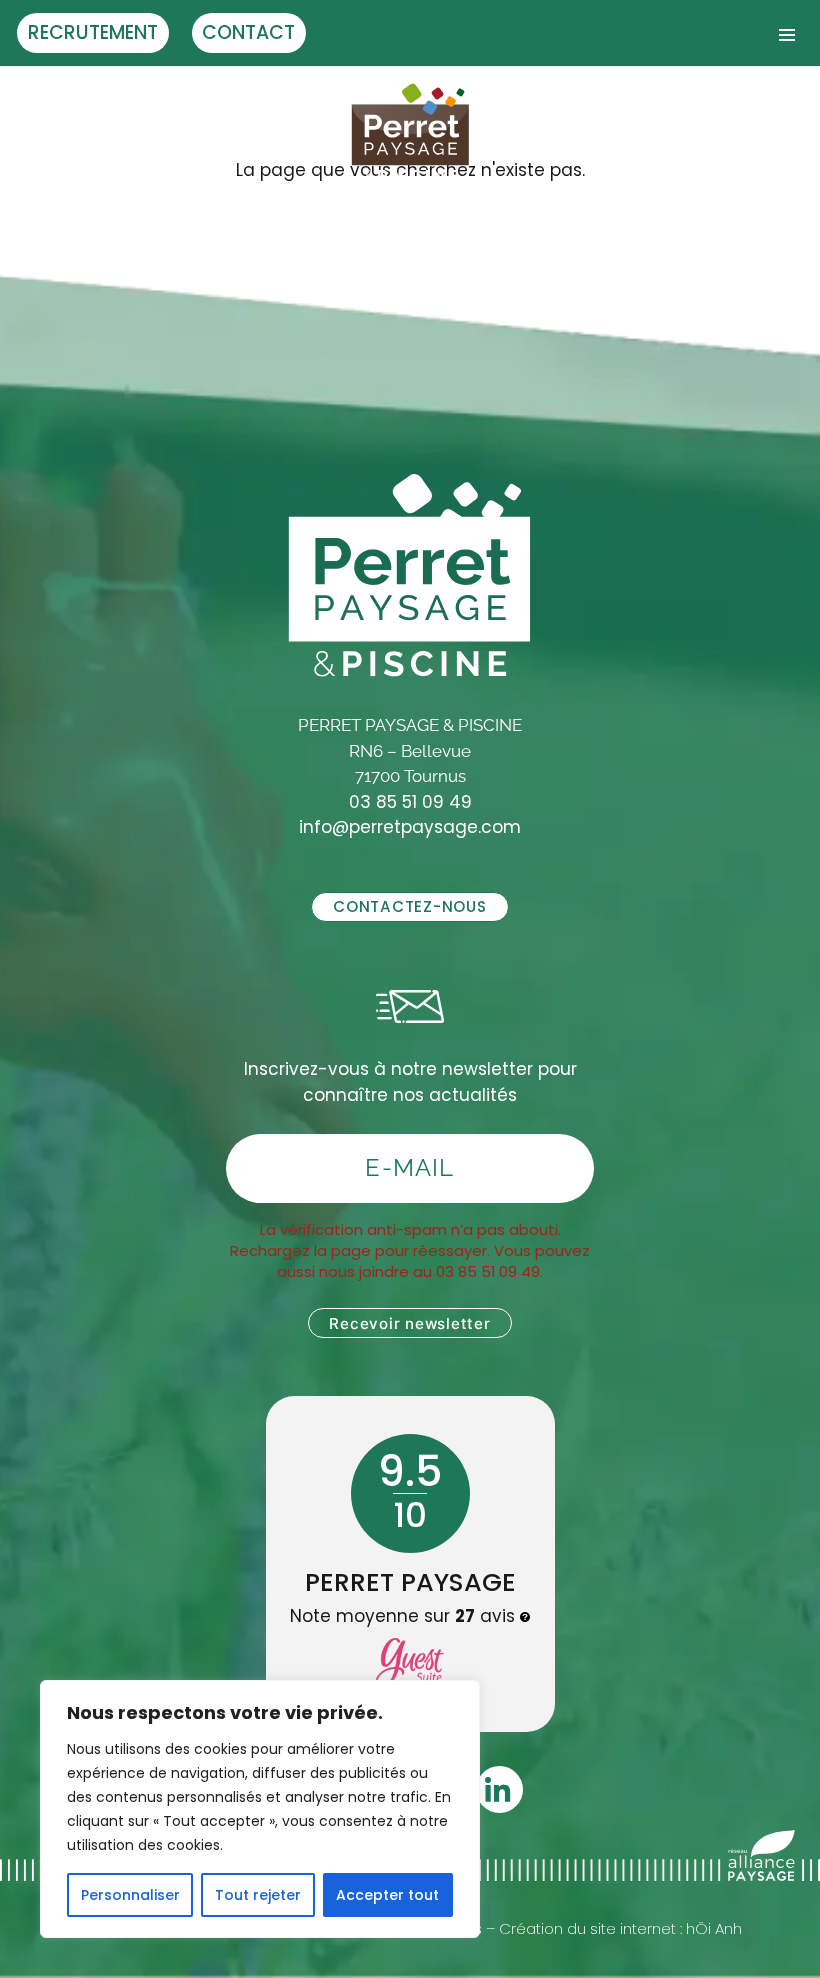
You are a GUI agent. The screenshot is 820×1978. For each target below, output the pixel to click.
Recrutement (93, 32)
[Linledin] (499, 1789)
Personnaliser (130, 1895)
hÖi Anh (714, 1928)
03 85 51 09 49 (410, 802)
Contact (248, 32)
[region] (260, 1809)
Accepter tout (387, 1895)
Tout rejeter (258, 1895)
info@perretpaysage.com (410, 827)
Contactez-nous (409, 906)
